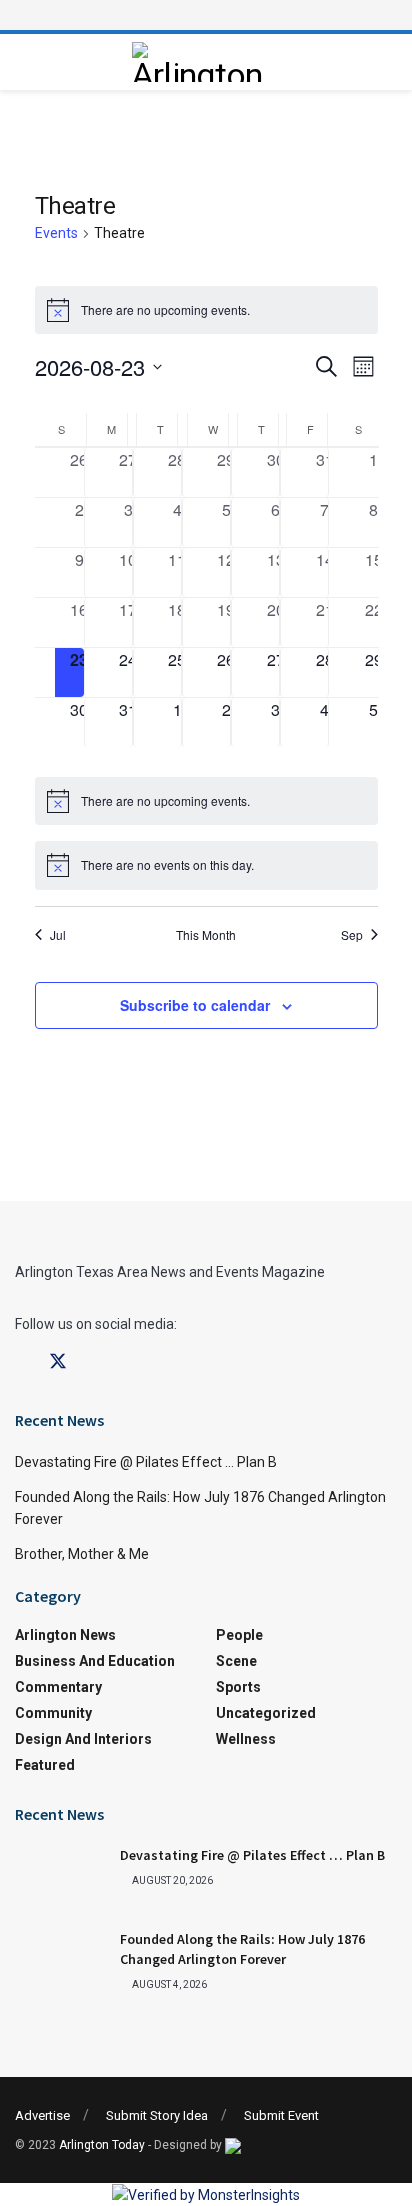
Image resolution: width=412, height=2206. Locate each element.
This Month (206, 935)
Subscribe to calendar (195, 1005)
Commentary (58, 1687)
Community (53, 1713)
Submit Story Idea (157, 2115)
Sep (352, 935)
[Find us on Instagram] (94, 1362)
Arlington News (65, 1635)
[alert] (206, 310)
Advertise (42, 2115)
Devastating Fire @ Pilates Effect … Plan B (146, 1462)
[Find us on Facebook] (22, 1362)
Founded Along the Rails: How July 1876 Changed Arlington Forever (242, 1949)
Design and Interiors (83, 1739)
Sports (238, 1687)
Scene (236, 1661)
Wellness (246, 1739)
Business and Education (95, 1661)
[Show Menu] (206, 15)
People (239, 1635)
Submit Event (281, 2115)
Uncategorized (266, 1713)
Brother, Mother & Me (82, 1554)
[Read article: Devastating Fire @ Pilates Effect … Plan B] (60, 1878)
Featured (45, 1765)
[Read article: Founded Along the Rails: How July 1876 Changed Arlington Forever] (60, 1962)
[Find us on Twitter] (58, 1362)
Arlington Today (102, 2145)
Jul (58, 935)
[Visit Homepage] (201, 62)
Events (56, 233)
